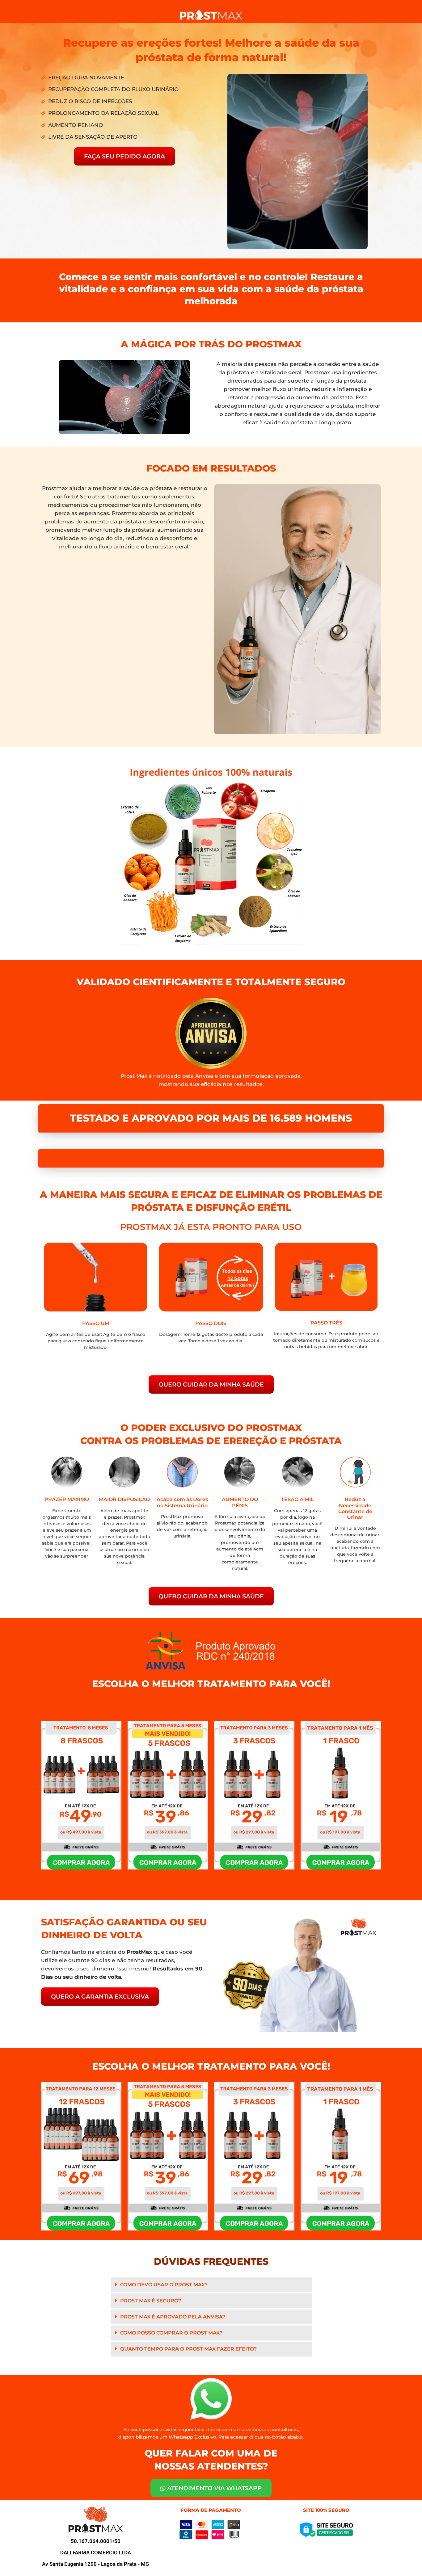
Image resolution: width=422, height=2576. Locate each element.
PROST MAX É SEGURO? (151, 2273)
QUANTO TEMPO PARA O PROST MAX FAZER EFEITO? (188, 2321)
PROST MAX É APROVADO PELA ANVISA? (173, 2289)
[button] (211, 2257)
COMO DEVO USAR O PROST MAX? (164, 2257)
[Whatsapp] (407, 2562)
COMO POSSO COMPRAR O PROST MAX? (171, 2305)
